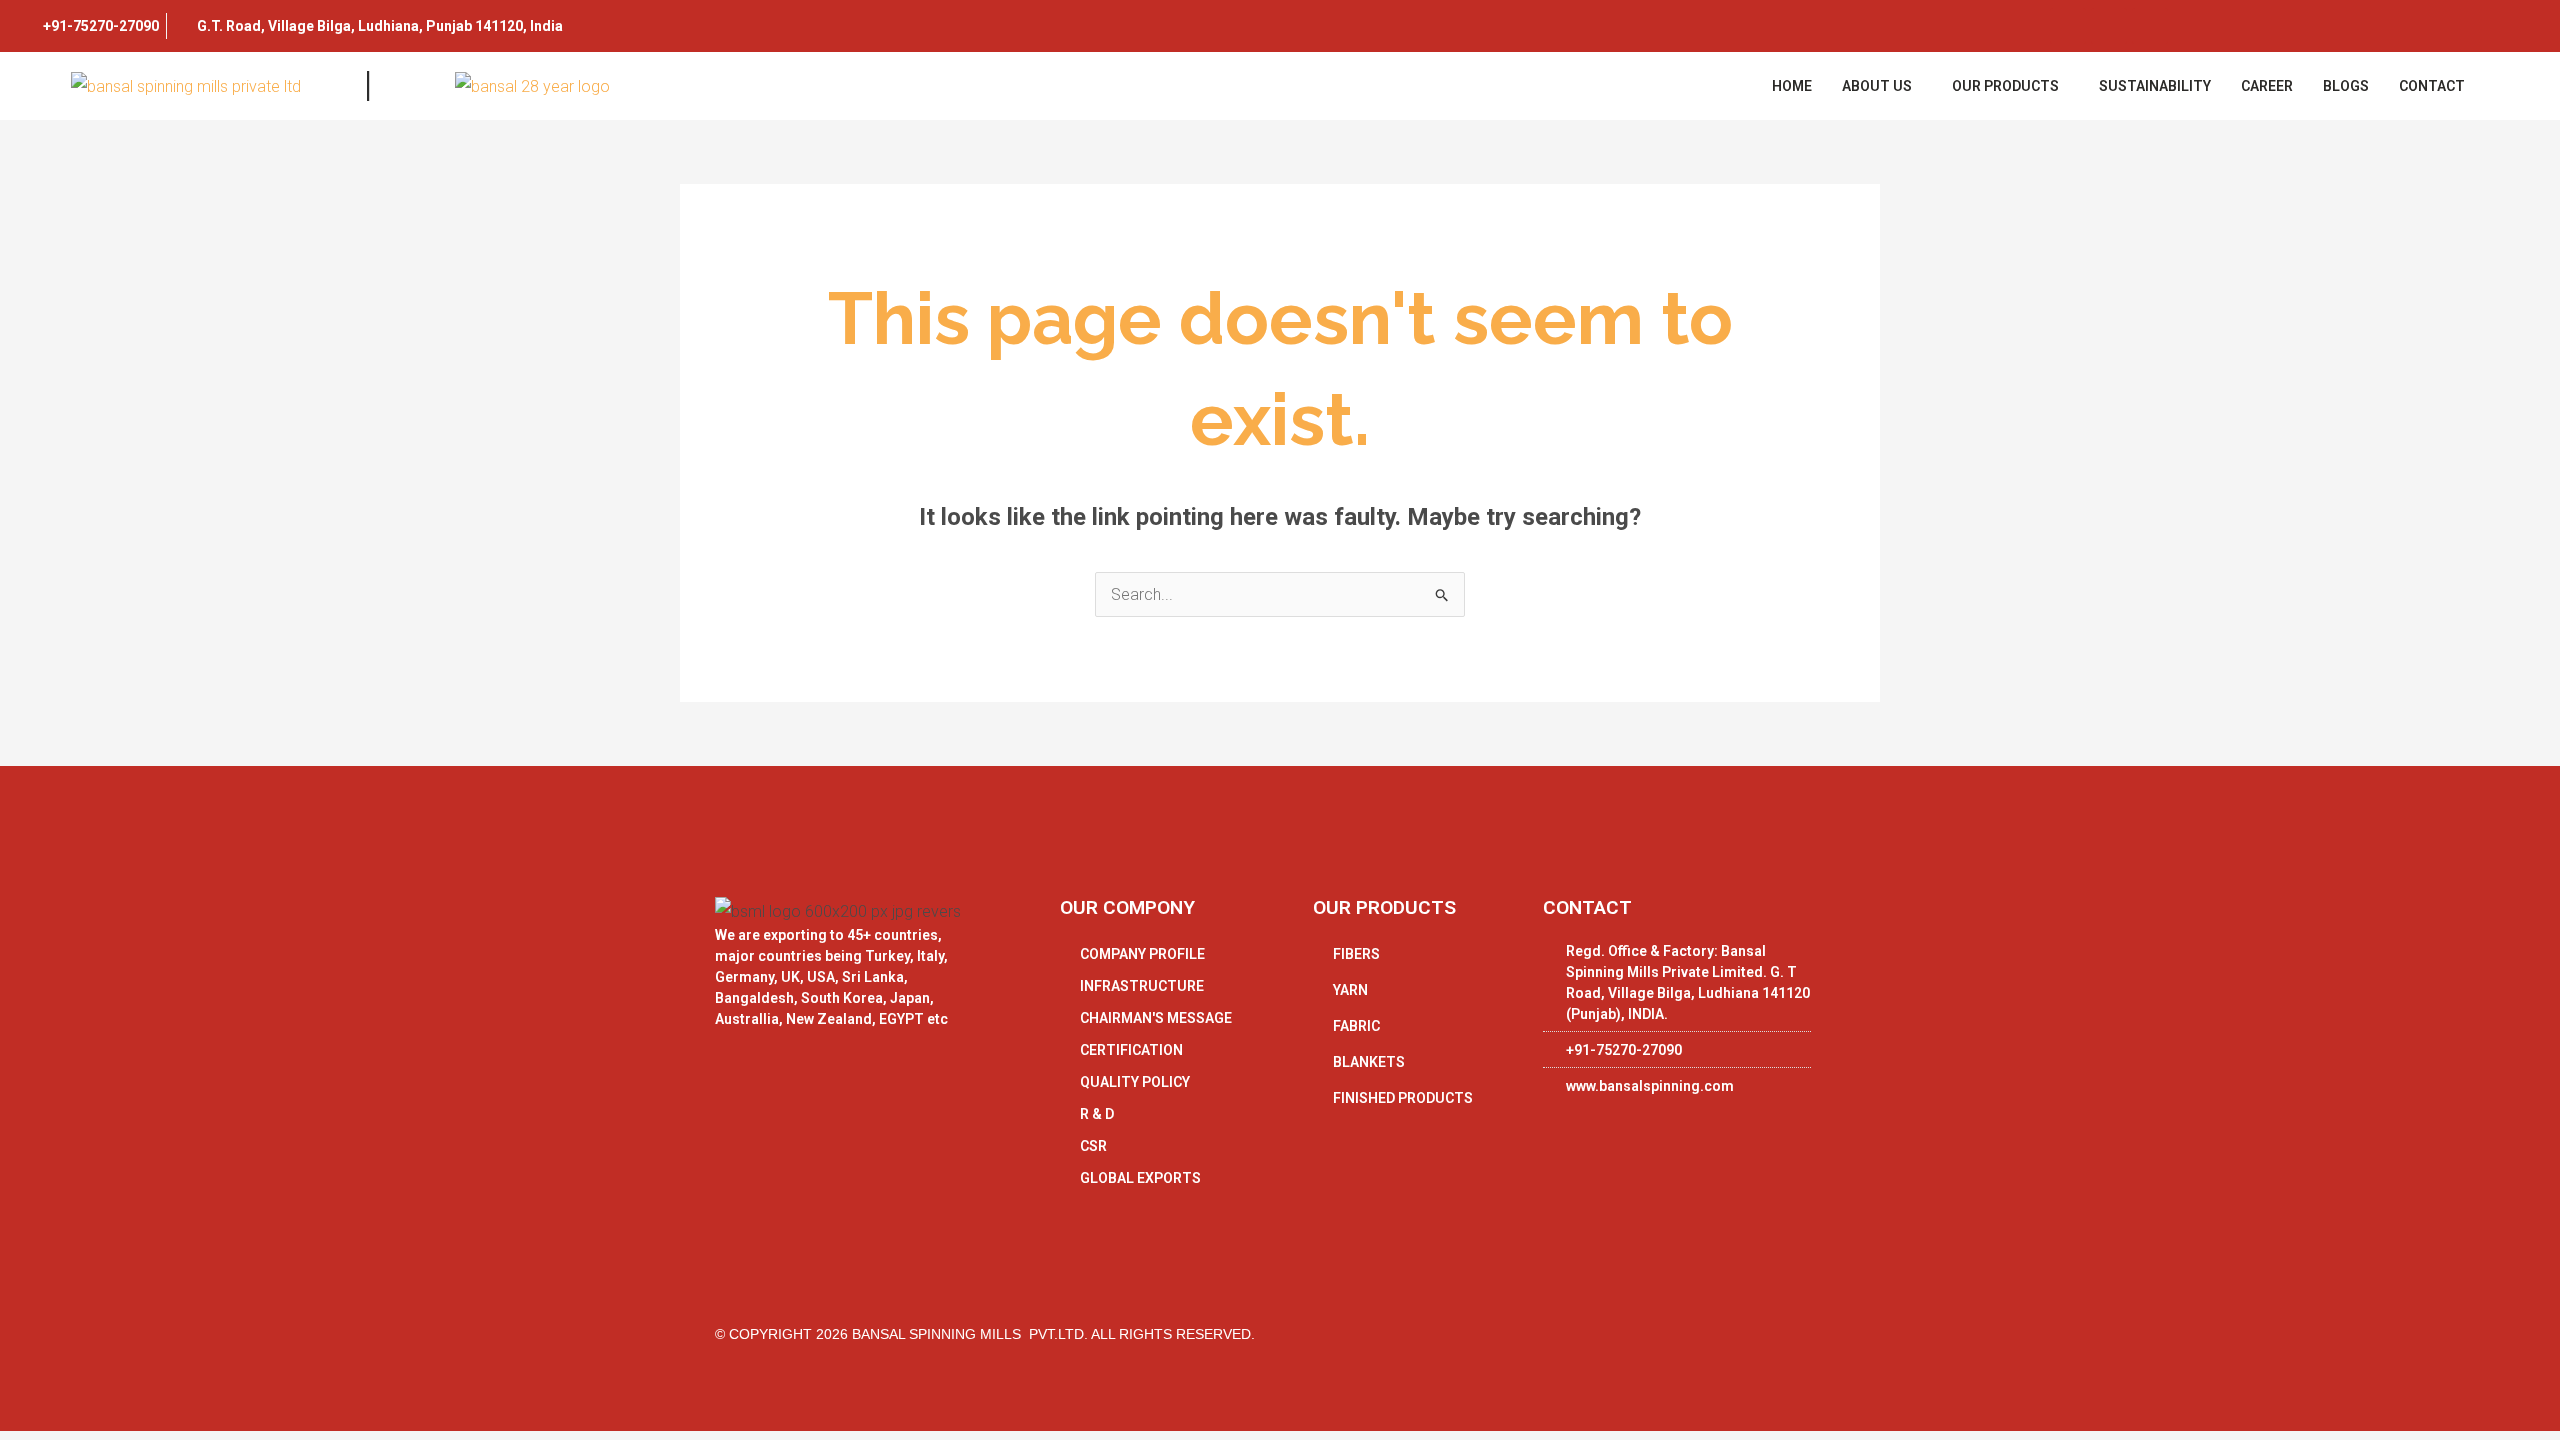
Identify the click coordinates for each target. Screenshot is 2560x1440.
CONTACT (2432, 86)
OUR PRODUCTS (2005, 86)
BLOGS (2346, 86)
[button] (1882, 86)
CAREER (2267, 86)
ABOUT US (1877, 86)
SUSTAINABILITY (2155, 86)
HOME (1792, 86)
